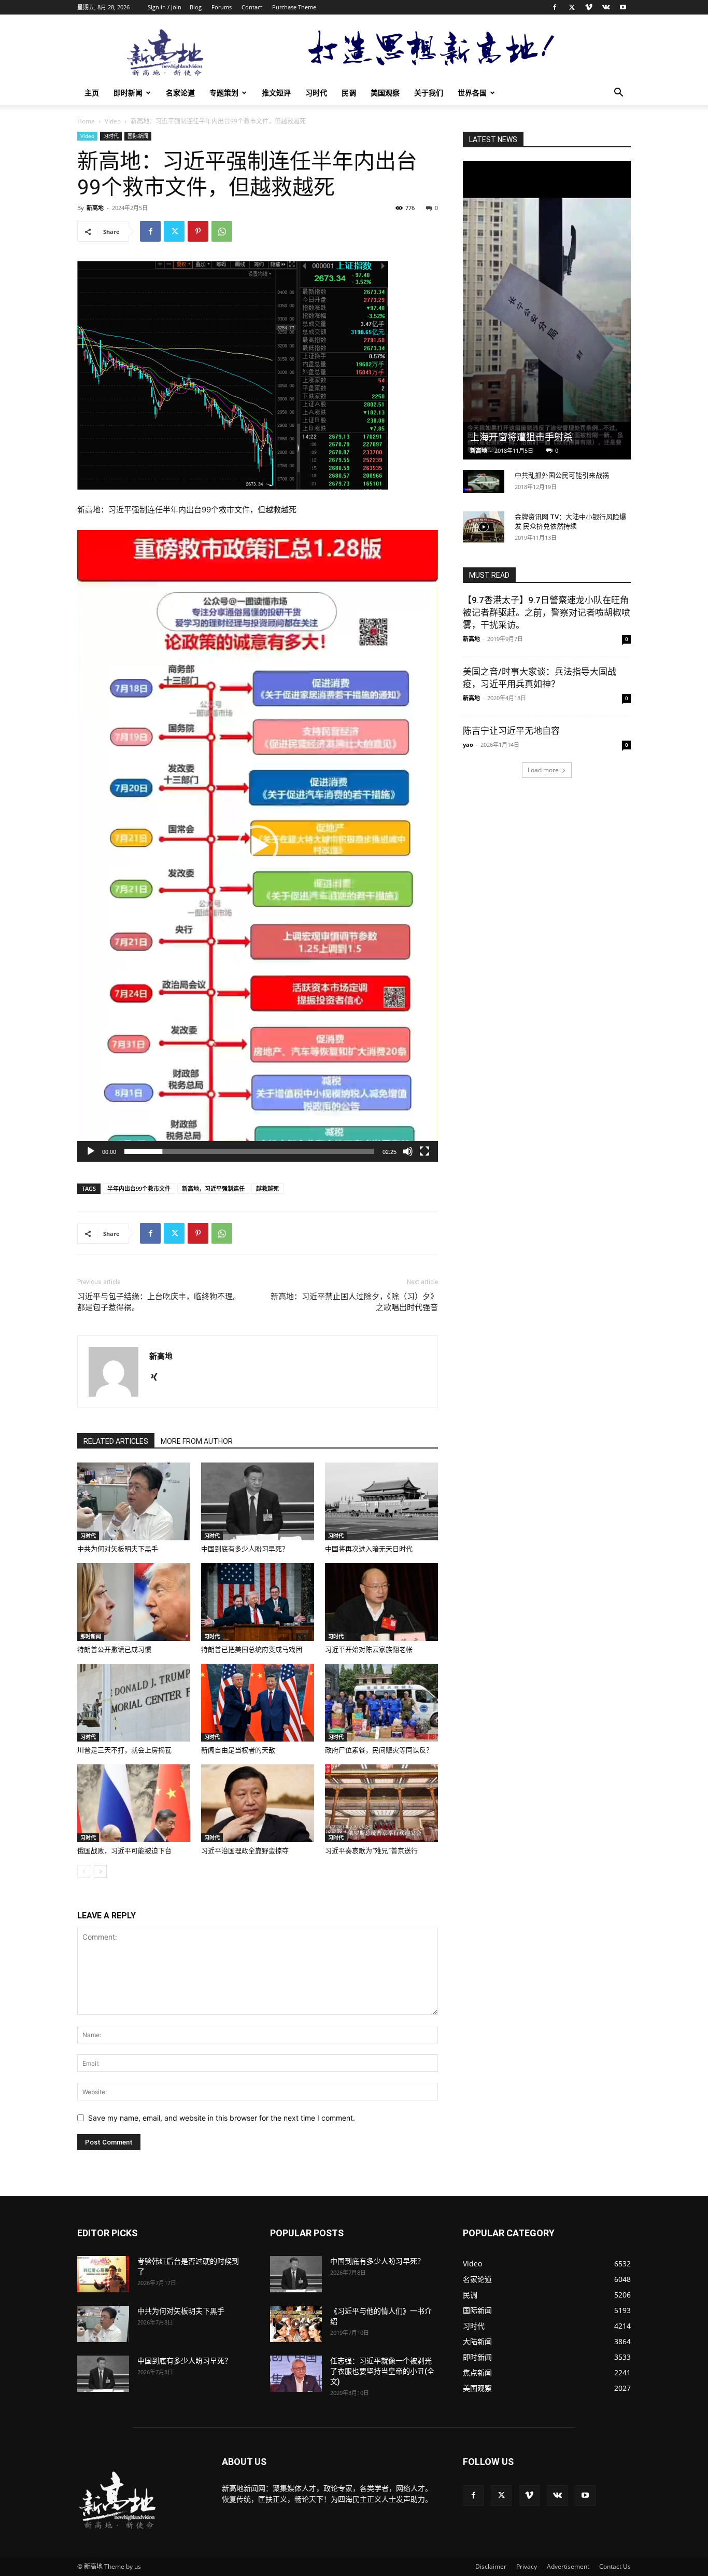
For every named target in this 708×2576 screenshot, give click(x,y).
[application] (258, 846)
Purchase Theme (294, 7)
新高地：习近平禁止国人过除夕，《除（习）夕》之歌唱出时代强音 (354, 1302)
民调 (349, 93)
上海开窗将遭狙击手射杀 (521, 437)
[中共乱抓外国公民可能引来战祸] (484, 482)
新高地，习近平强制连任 (213, 1188)
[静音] (408, 1151)
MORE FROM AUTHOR (197, 1441)
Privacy (527, 2566)
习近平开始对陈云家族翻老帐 (369, 1649)
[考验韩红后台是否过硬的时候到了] (103, 2274)
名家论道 (180, 93)
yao (468, 744)
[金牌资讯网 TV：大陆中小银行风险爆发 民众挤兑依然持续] (484, 527)
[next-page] (100, 1871)
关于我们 (429, 93)
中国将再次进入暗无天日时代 (369, 1549)
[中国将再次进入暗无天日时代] (381, 1501)
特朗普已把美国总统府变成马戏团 (252, 1649)
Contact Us (615, 2566)
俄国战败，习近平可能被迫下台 (124, 1851)
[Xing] (158, 1377)
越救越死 (267, 1188)
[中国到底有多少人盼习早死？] (258, 1501)
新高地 (95, 208)
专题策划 (224, 93)
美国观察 (385, 93)
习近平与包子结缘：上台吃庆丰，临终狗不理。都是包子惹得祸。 (159, 1302)
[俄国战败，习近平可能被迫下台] (134, 1803)
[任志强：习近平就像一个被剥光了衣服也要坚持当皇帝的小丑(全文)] (296, 2374)
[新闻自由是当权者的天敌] (258, 1703)
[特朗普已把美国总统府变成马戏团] (258, 1602)
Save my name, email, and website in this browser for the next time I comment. (222, 2118)
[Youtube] (623, 7)
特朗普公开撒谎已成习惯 (114, 1649)
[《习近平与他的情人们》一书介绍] (296, 2324)
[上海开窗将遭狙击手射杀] (547, 310)
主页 (92, 93)
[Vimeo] (589, 7)
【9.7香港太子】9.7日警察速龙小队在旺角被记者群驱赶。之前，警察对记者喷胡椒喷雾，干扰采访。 (547, 612)
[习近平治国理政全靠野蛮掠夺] (258, 1803)
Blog (196, 7)
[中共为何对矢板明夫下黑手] (134, 1501)
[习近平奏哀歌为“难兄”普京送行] (381, 1803)
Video (113, 121)
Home (86, 121)
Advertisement (568, 2566)
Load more (543, 770)
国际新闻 (138, 136)
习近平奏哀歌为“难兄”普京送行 (371, 1851)
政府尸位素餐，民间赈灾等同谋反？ (379, 1750)
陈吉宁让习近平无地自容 (511, 731)
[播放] (91, 1151)
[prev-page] (84, 1871)
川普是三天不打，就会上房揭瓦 (124, 1750)
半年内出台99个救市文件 (139, 1188)
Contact (252, 7)
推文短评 (276, 93)
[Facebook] (555, 7)
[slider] (249, 1151)
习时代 (316, 93)
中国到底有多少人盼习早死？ (245, 1549)
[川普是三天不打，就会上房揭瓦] (134, 1703)
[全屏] (424, 1151)
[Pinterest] (198, 231)
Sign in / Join (165, 7)
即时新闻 (128, 93)
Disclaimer (491, 2566)
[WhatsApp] (222, 231)
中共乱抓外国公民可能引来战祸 (562, 475)
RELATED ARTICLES (116, 1441)
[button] (618, 94)
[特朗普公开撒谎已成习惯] (134, 1602)
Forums (222, 7)
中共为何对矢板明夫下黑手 (118, 1549)
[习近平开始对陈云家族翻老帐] (381, 1602)
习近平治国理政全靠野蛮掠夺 (245, 1851)
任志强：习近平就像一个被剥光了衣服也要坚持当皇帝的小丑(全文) (382, 2371)
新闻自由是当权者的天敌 (238, 1750)
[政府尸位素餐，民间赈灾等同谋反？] (381, 1703)
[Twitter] (572, 7)
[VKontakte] (606, 7)
